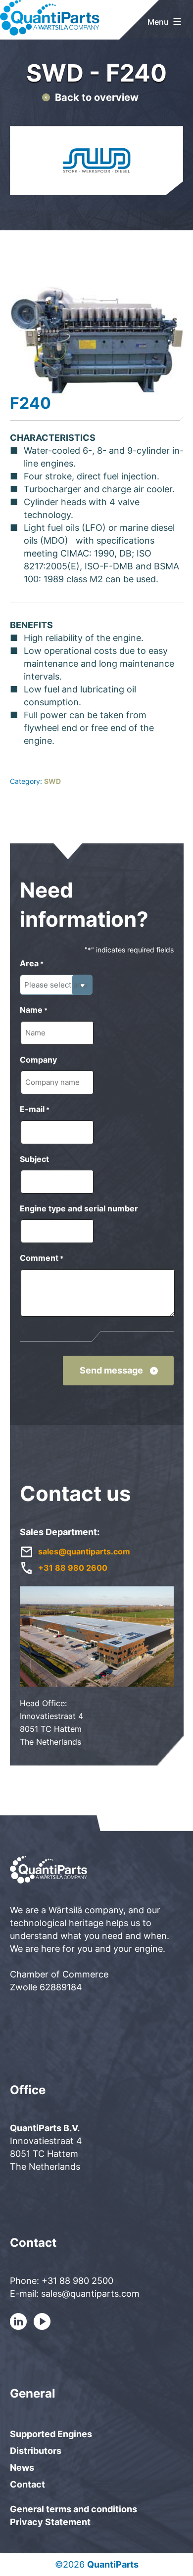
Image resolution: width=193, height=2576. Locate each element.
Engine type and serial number (79, 1208)
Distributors (36, 2451)
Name (34, 1010)
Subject (34, 1159)
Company (38, 1060)
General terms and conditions (73, 2509)
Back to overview (97, 97)
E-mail (35, 1109)
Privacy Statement (50, 2522)
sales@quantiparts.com (84, 1551)
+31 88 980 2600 (73, 1568)
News (22, 2468)
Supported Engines (51, 2434)
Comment (42, 1258)
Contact (27, 2484)
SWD (52, 781)
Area (32, 963)
